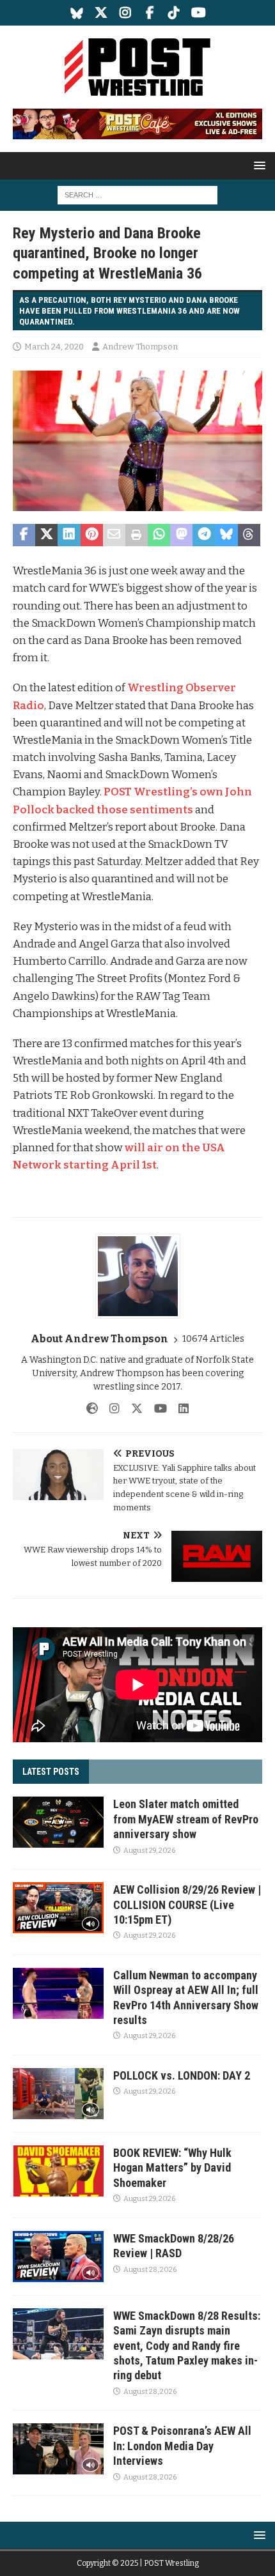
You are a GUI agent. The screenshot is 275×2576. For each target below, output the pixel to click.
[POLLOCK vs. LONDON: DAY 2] (58, 2094)
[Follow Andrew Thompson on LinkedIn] (179, 1409)
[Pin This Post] (92, 535)
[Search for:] (137, 195)
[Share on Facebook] (24, 535)
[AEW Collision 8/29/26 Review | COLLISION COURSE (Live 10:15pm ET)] (58, 1908)
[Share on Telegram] (204, 535)
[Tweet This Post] (46, 535)
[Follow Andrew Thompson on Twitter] (132, 1409)
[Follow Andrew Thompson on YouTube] (156, 1409)
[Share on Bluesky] (227, 535)
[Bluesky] (77, 13)
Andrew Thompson (140, 347)
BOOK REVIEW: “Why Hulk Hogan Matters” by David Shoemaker (172, 2168)
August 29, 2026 (149, 1851)
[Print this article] (137, 535)
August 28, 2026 (150, 2270)
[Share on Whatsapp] (159, 535)
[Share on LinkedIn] (69, 535)
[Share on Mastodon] (181, 535)
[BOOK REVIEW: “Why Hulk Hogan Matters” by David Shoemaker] (58, 2171)
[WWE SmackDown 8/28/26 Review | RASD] (58, 2257)
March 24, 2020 (54, 347)
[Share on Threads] (249, 535)
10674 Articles (213, 1339)
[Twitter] (101, 13)
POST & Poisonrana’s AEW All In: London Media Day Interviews (182, 2446)
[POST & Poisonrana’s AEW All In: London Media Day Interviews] (58, 2449)
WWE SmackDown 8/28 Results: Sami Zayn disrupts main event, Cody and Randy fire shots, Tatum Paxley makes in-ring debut (187, 2346)
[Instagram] (126, 13)
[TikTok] (174, 13)
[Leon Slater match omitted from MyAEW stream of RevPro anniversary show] (58, 1822)
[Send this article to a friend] (114, 535)
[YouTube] (199, 13)
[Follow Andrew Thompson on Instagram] (110, 1409)
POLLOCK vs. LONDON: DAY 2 (182, 2075)
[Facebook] (150, 13)
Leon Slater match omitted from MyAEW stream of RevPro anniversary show (186, 1819)
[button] (257, 165)
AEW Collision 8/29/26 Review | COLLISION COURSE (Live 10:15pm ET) (187, 1905)
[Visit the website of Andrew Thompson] (92, 1409)
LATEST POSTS (51, 1772)
